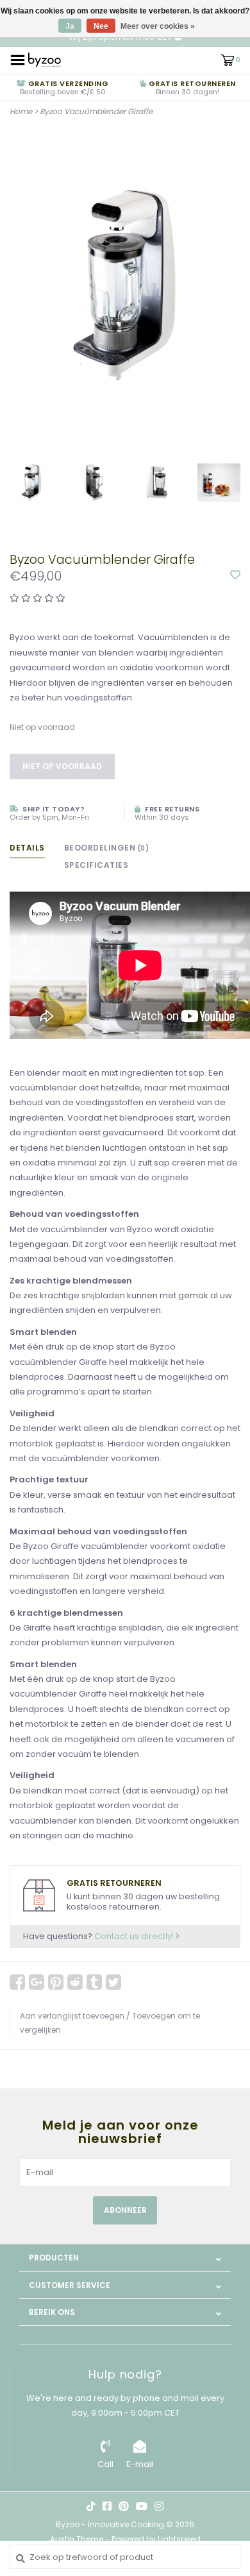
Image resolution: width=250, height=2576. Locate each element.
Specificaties (96, 865)
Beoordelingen (107, 848)
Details (27, 848)
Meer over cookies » (158, 26)
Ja (70, 26)
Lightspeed (179, 2539)
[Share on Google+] (37, 1982)
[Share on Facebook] (17, 1982)
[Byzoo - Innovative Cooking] (45, 59)
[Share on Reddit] (75, 1982)
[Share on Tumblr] (94, 1982)
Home (21, 111)
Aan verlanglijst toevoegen (72, 2016)
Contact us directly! (135, 1936)
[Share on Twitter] (113, 1982)
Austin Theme (77, 2539)
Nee (101, 26)
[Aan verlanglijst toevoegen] (235, 576)
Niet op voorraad (62, 766)
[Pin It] (56, 1982)
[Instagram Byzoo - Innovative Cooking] (159, 2506)
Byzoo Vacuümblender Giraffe (96, 111)
